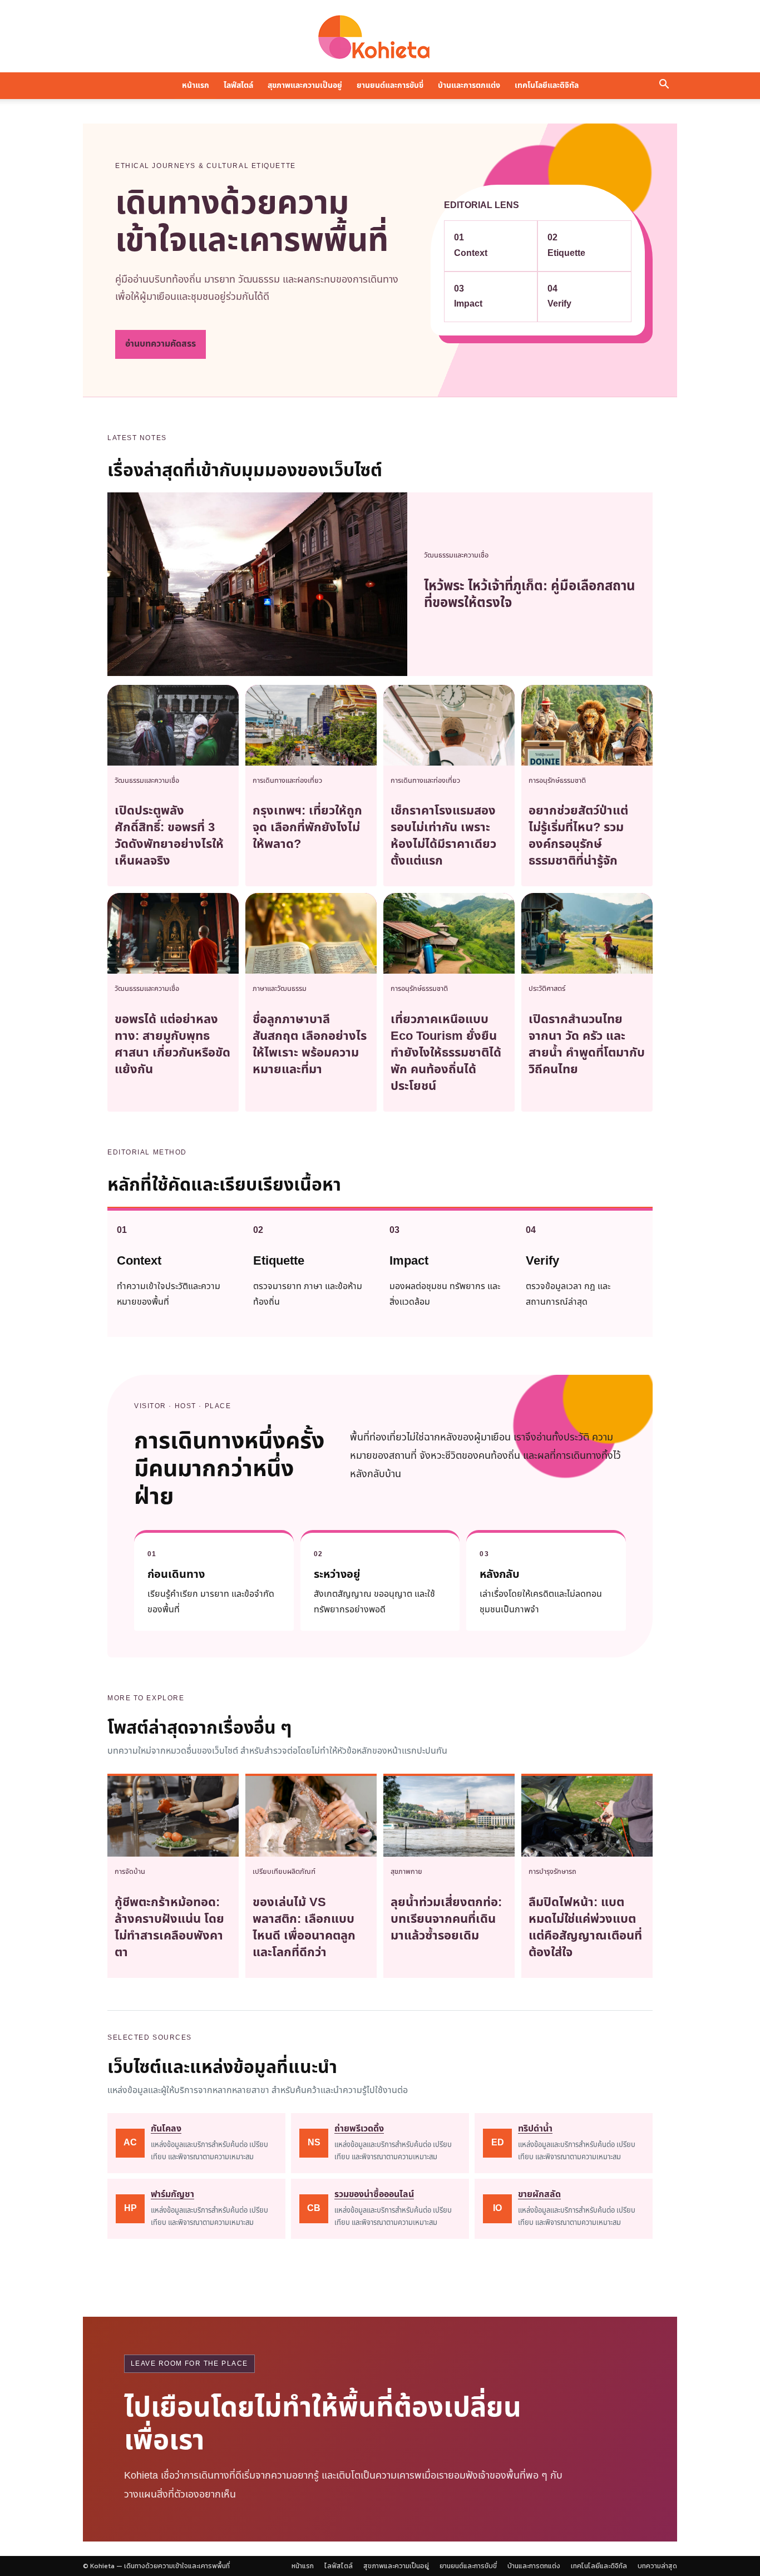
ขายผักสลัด (539, 2194)
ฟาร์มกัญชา (172, 2194)
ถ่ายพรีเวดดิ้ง (359, 2129)
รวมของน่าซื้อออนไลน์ (374, 2194)
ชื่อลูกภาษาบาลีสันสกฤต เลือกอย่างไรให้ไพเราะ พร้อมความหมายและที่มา (310, 1045)
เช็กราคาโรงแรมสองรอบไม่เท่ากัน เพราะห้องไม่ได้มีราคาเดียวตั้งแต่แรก (443, 836)
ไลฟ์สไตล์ (238, 85)
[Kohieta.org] (380, 37)
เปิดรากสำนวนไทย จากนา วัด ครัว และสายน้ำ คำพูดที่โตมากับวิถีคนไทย (587, 1045)
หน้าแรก (196, 85)
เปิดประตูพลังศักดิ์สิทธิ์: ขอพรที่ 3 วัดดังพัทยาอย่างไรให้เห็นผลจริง (169, 836)
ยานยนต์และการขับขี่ (390, 85)
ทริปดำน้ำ (535, 2129)
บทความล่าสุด (657, 2566)
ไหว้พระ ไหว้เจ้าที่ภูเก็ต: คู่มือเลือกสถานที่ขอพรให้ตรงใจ (530, 595)
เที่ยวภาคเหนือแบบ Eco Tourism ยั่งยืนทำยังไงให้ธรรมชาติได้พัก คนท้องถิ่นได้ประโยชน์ (446, 1053)
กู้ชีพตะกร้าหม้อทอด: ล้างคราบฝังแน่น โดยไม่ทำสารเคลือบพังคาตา (169, 1928)
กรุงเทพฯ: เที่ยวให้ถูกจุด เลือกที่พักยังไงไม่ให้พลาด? (307, 828)
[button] (664, 86)
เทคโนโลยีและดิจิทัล (547, 85)
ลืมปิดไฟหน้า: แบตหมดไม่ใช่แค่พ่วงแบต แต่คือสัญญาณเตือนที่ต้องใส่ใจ (585, 1928)
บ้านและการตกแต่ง (469, 85)
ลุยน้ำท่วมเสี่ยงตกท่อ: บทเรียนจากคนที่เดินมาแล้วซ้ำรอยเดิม (446, 1919)
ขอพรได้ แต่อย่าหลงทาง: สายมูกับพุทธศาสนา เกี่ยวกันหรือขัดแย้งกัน (172, 1045)
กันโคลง (166, 2129)
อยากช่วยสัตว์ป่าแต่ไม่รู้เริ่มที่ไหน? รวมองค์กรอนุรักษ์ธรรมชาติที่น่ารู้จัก (578, 836)
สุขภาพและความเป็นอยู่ (305, 85)
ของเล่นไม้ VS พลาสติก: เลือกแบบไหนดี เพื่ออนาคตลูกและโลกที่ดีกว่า (304, 1928)
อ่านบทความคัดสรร (161, 344)
